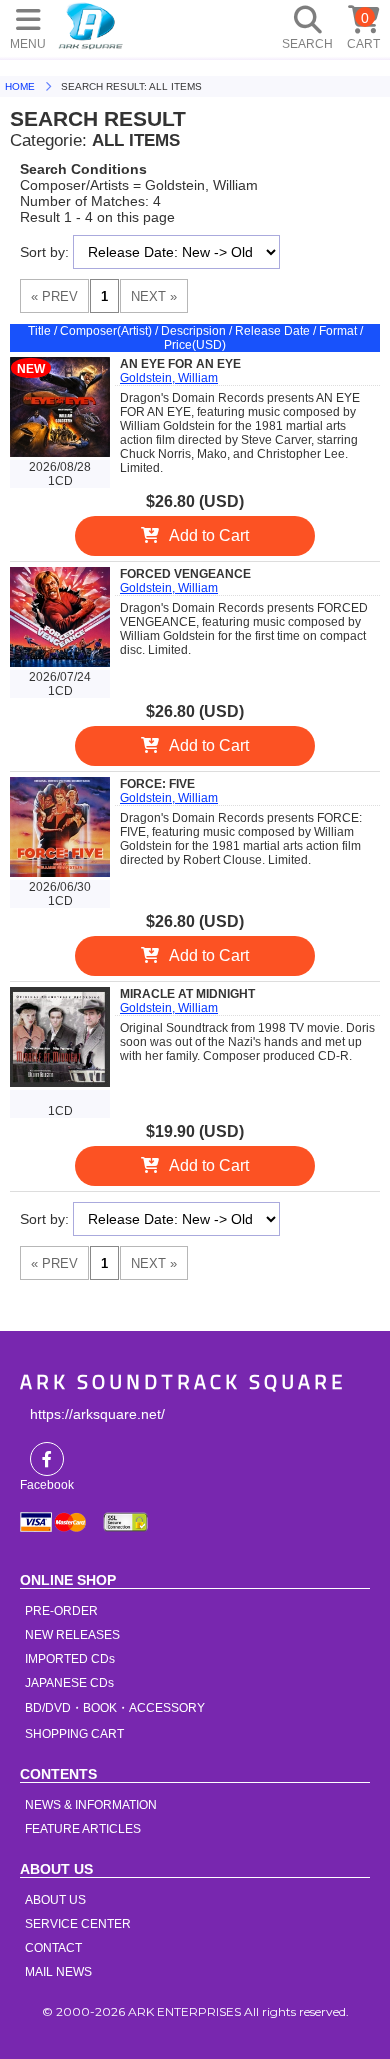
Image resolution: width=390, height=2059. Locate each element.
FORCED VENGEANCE (185, 574)
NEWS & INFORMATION (91, 1805)
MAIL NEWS (58, 1972)
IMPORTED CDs (70, 1659)
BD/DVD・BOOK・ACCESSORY (115, 1708)
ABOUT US (55, 1900)
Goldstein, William (169, 378)
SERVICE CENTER (78, 1924)
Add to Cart (209, 535)
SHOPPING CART (74, 1734)
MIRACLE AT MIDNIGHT (187, 994)
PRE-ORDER (61, 1611)
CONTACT (53, 1948)
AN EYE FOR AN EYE (180, 364)
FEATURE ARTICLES (83, 1829)
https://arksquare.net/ (97, 1414)
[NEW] (60, 453)
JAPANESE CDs (69, 1683)
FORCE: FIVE (157, 784)
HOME (91, 25)
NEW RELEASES (72, 1635)
